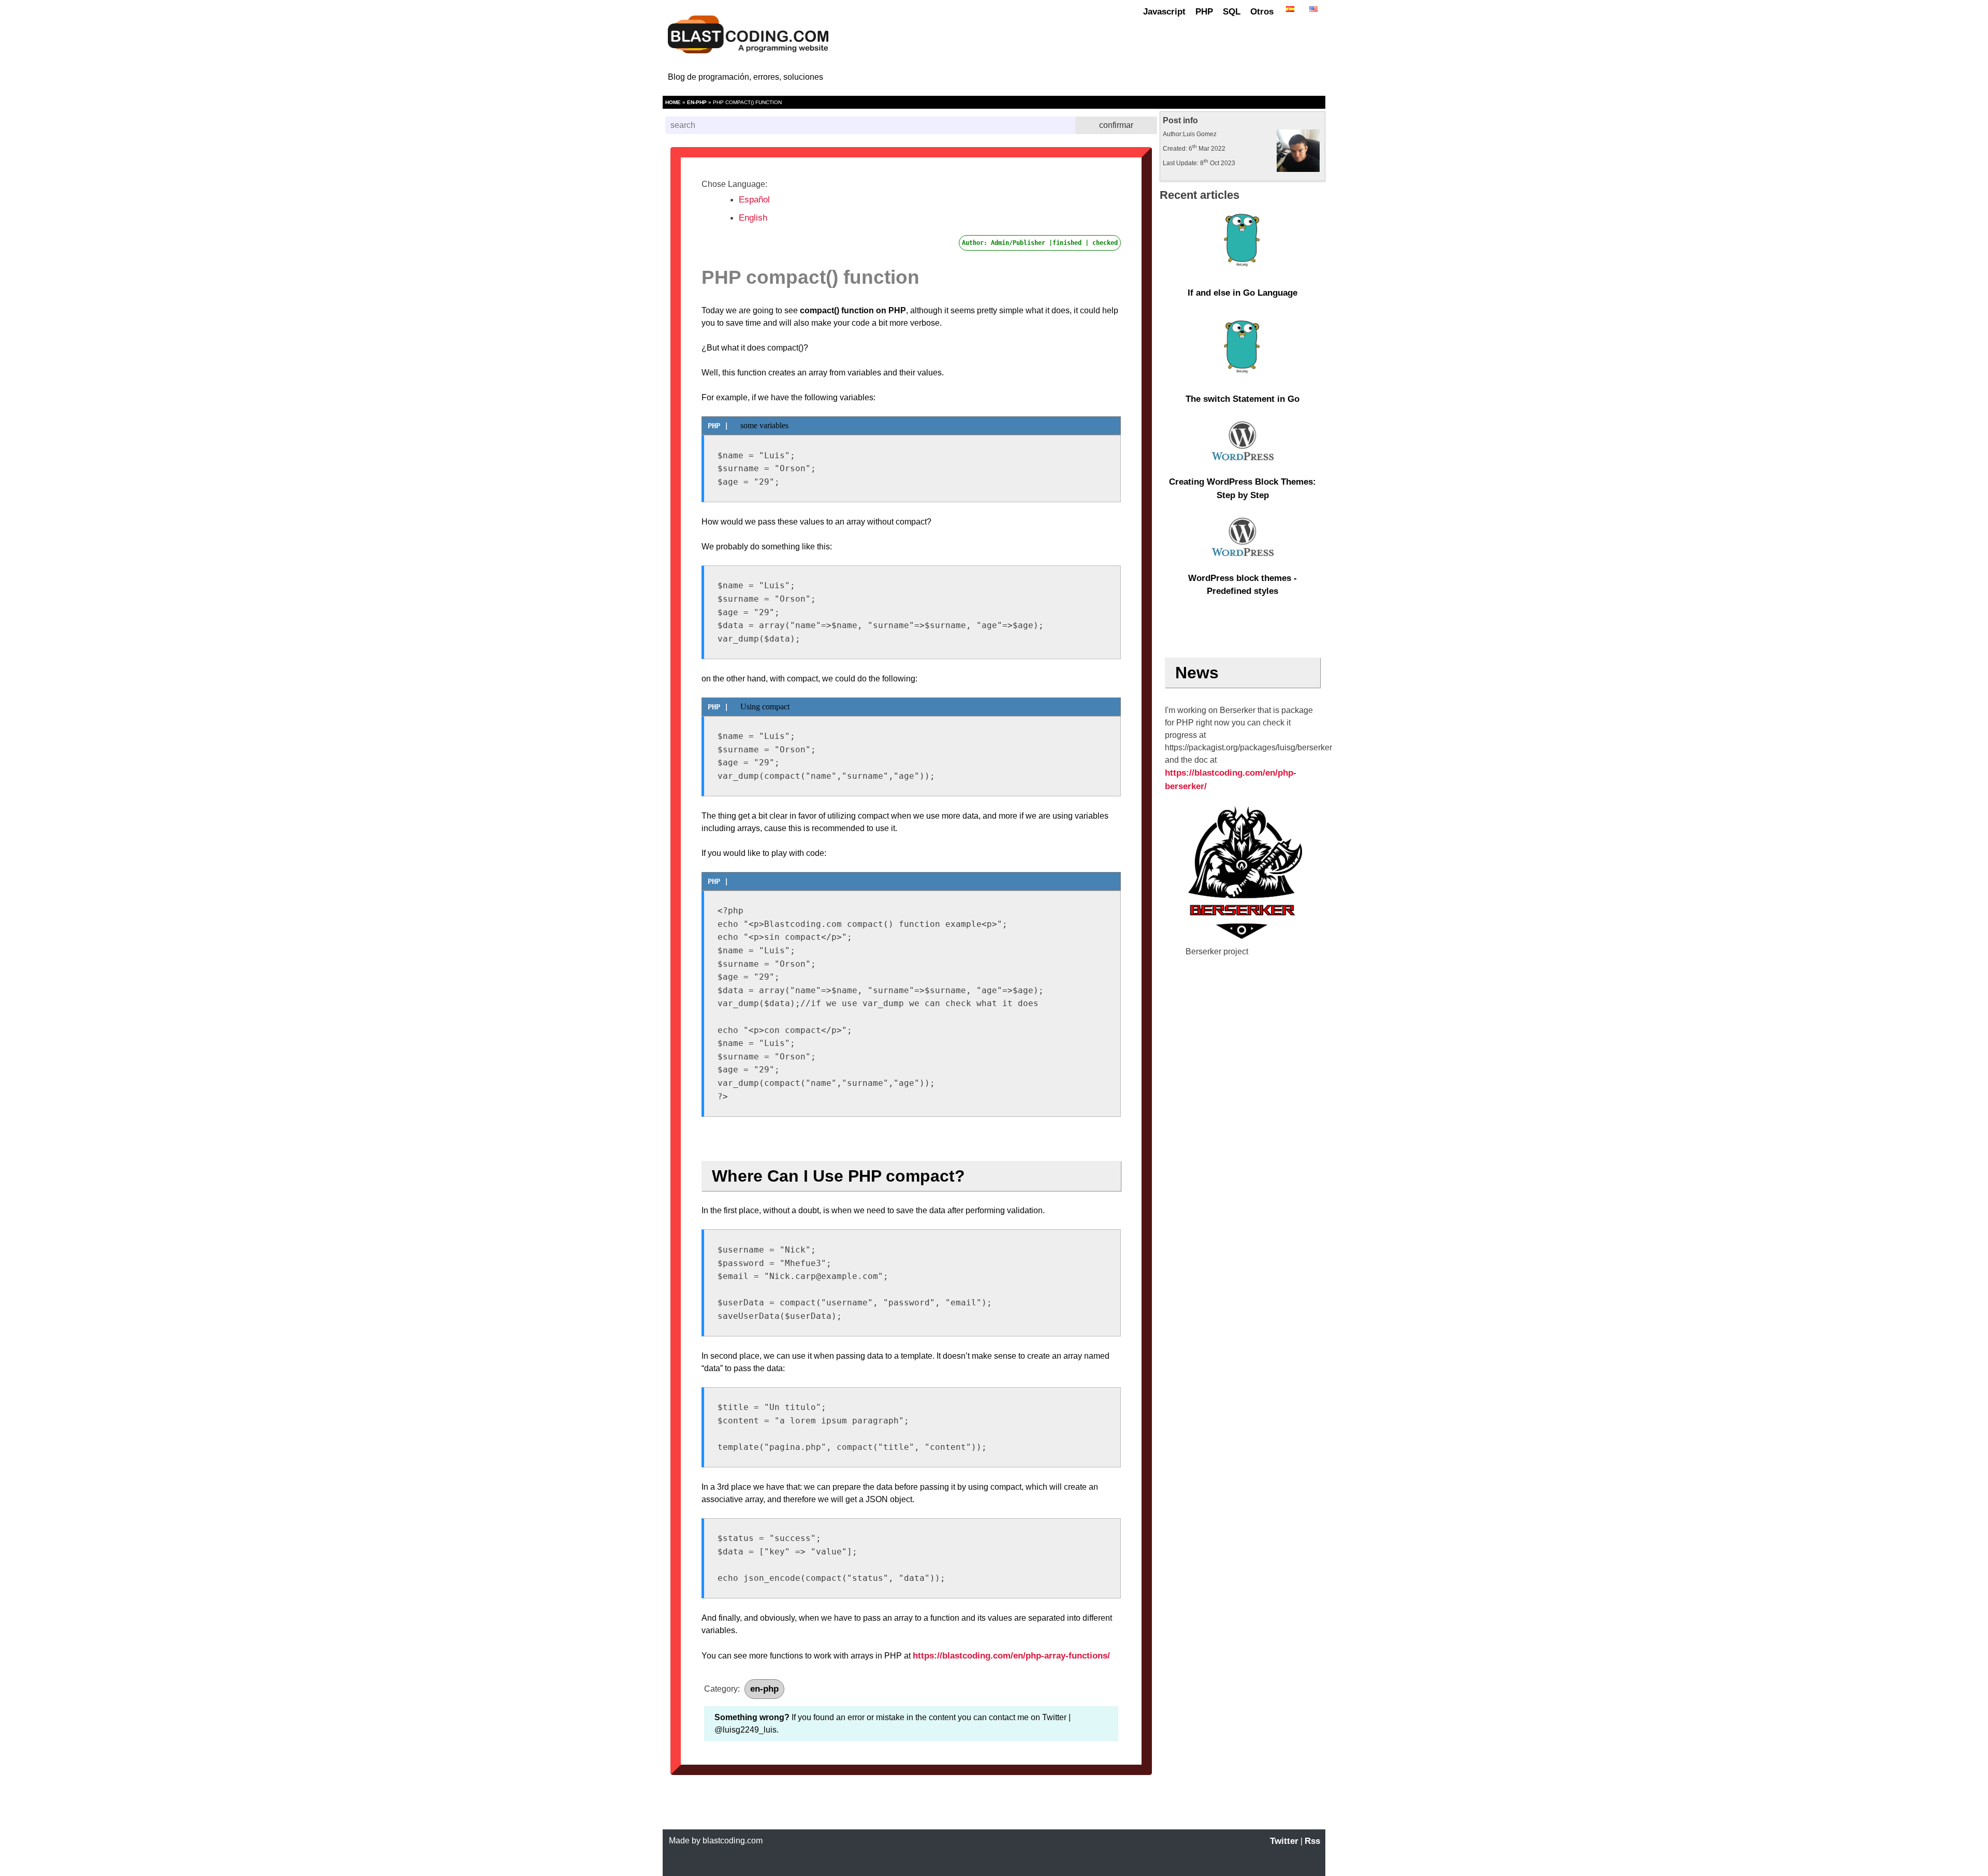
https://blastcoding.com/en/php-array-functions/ (1011, 1656)
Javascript (1164, 12)
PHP (1204, 12)
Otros (1262, 12)
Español (754, 200)
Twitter (1284, 1841)
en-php (697, 102)
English (753, 218)
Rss (1312, 1841)
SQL (1232, 12)
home (673, 102)
